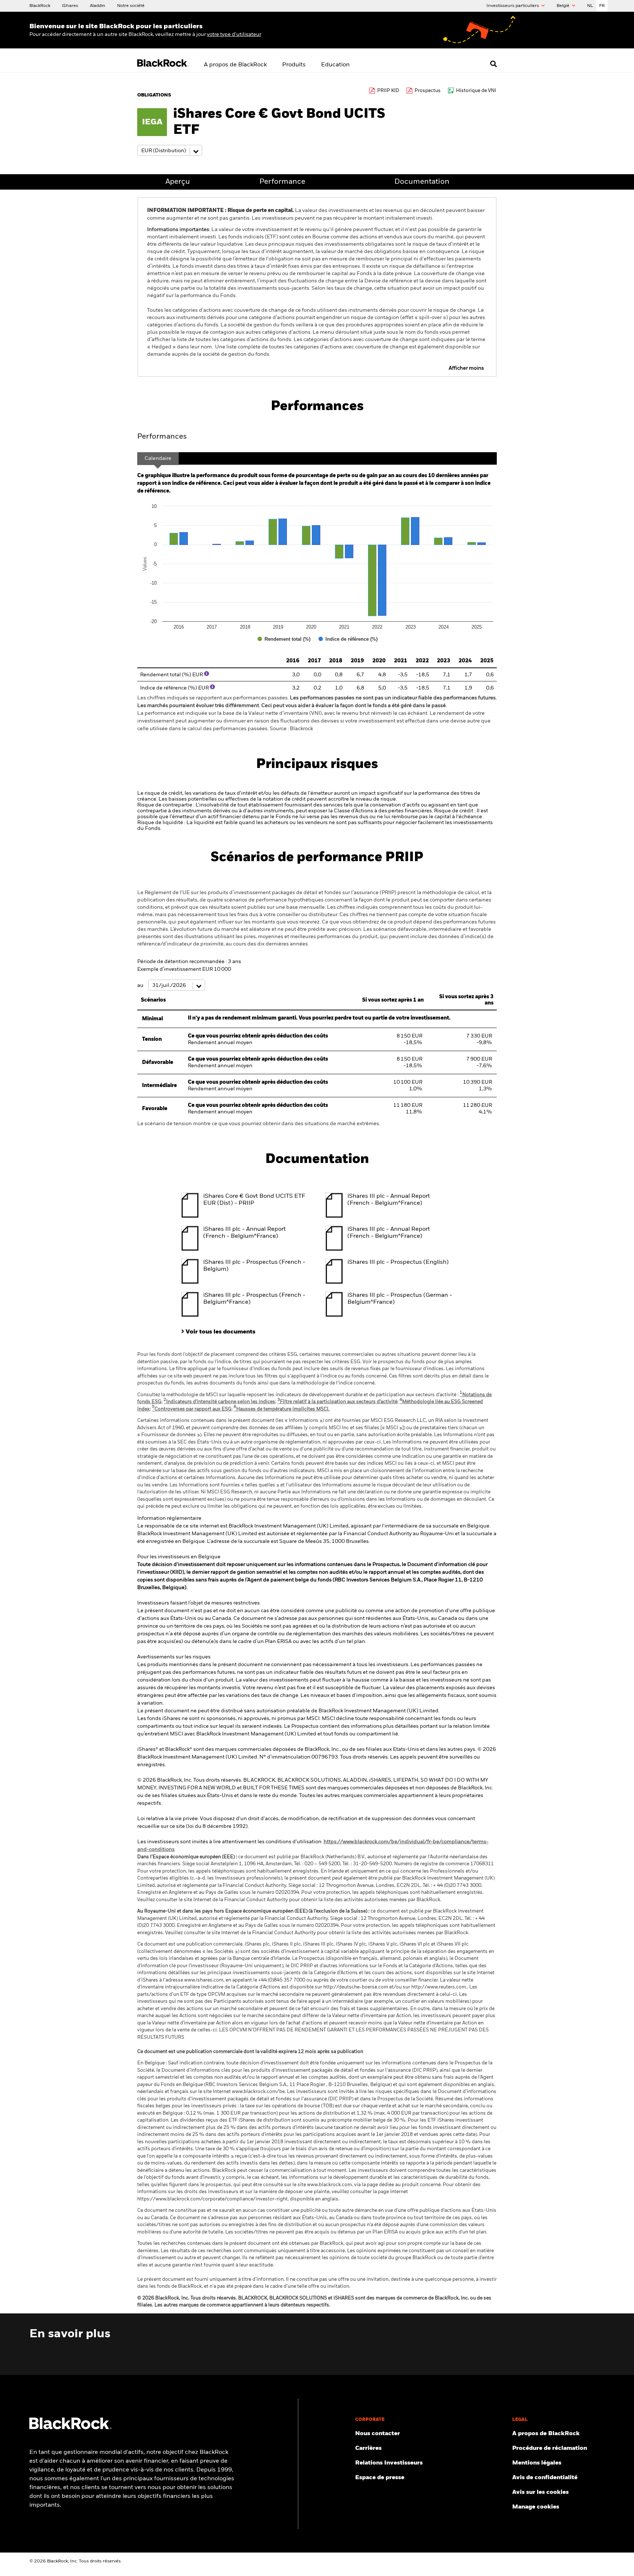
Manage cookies (536, 2507)
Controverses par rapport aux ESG (192, 1409)
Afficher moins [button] (466, 368)
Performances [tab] (162, 437)
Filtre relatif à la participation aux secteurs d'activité (337, 1402)
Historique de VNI (476, 91)
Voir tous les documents (221, 1332)
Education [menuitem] (335, 65)
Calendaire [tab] (158, 458)
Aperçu (178, 182)
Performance (282, 182)
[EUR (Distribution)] (170, 151)
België (564, 6)
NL (590, 6)
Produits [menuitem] (294, 65)
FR (602, 6)
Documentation (422, 182)
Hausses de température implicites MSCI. (282, 1409)
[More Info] (207, 674)
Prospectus (428, 91)
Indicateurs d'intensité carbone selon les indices (219, 1402)
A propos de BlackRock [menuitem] (235, 65)
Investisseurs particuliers (513, 6)
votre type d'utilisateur (234, 34)
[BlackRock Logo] (70, 2428)
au (141, 985)
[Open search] (493, 64)
